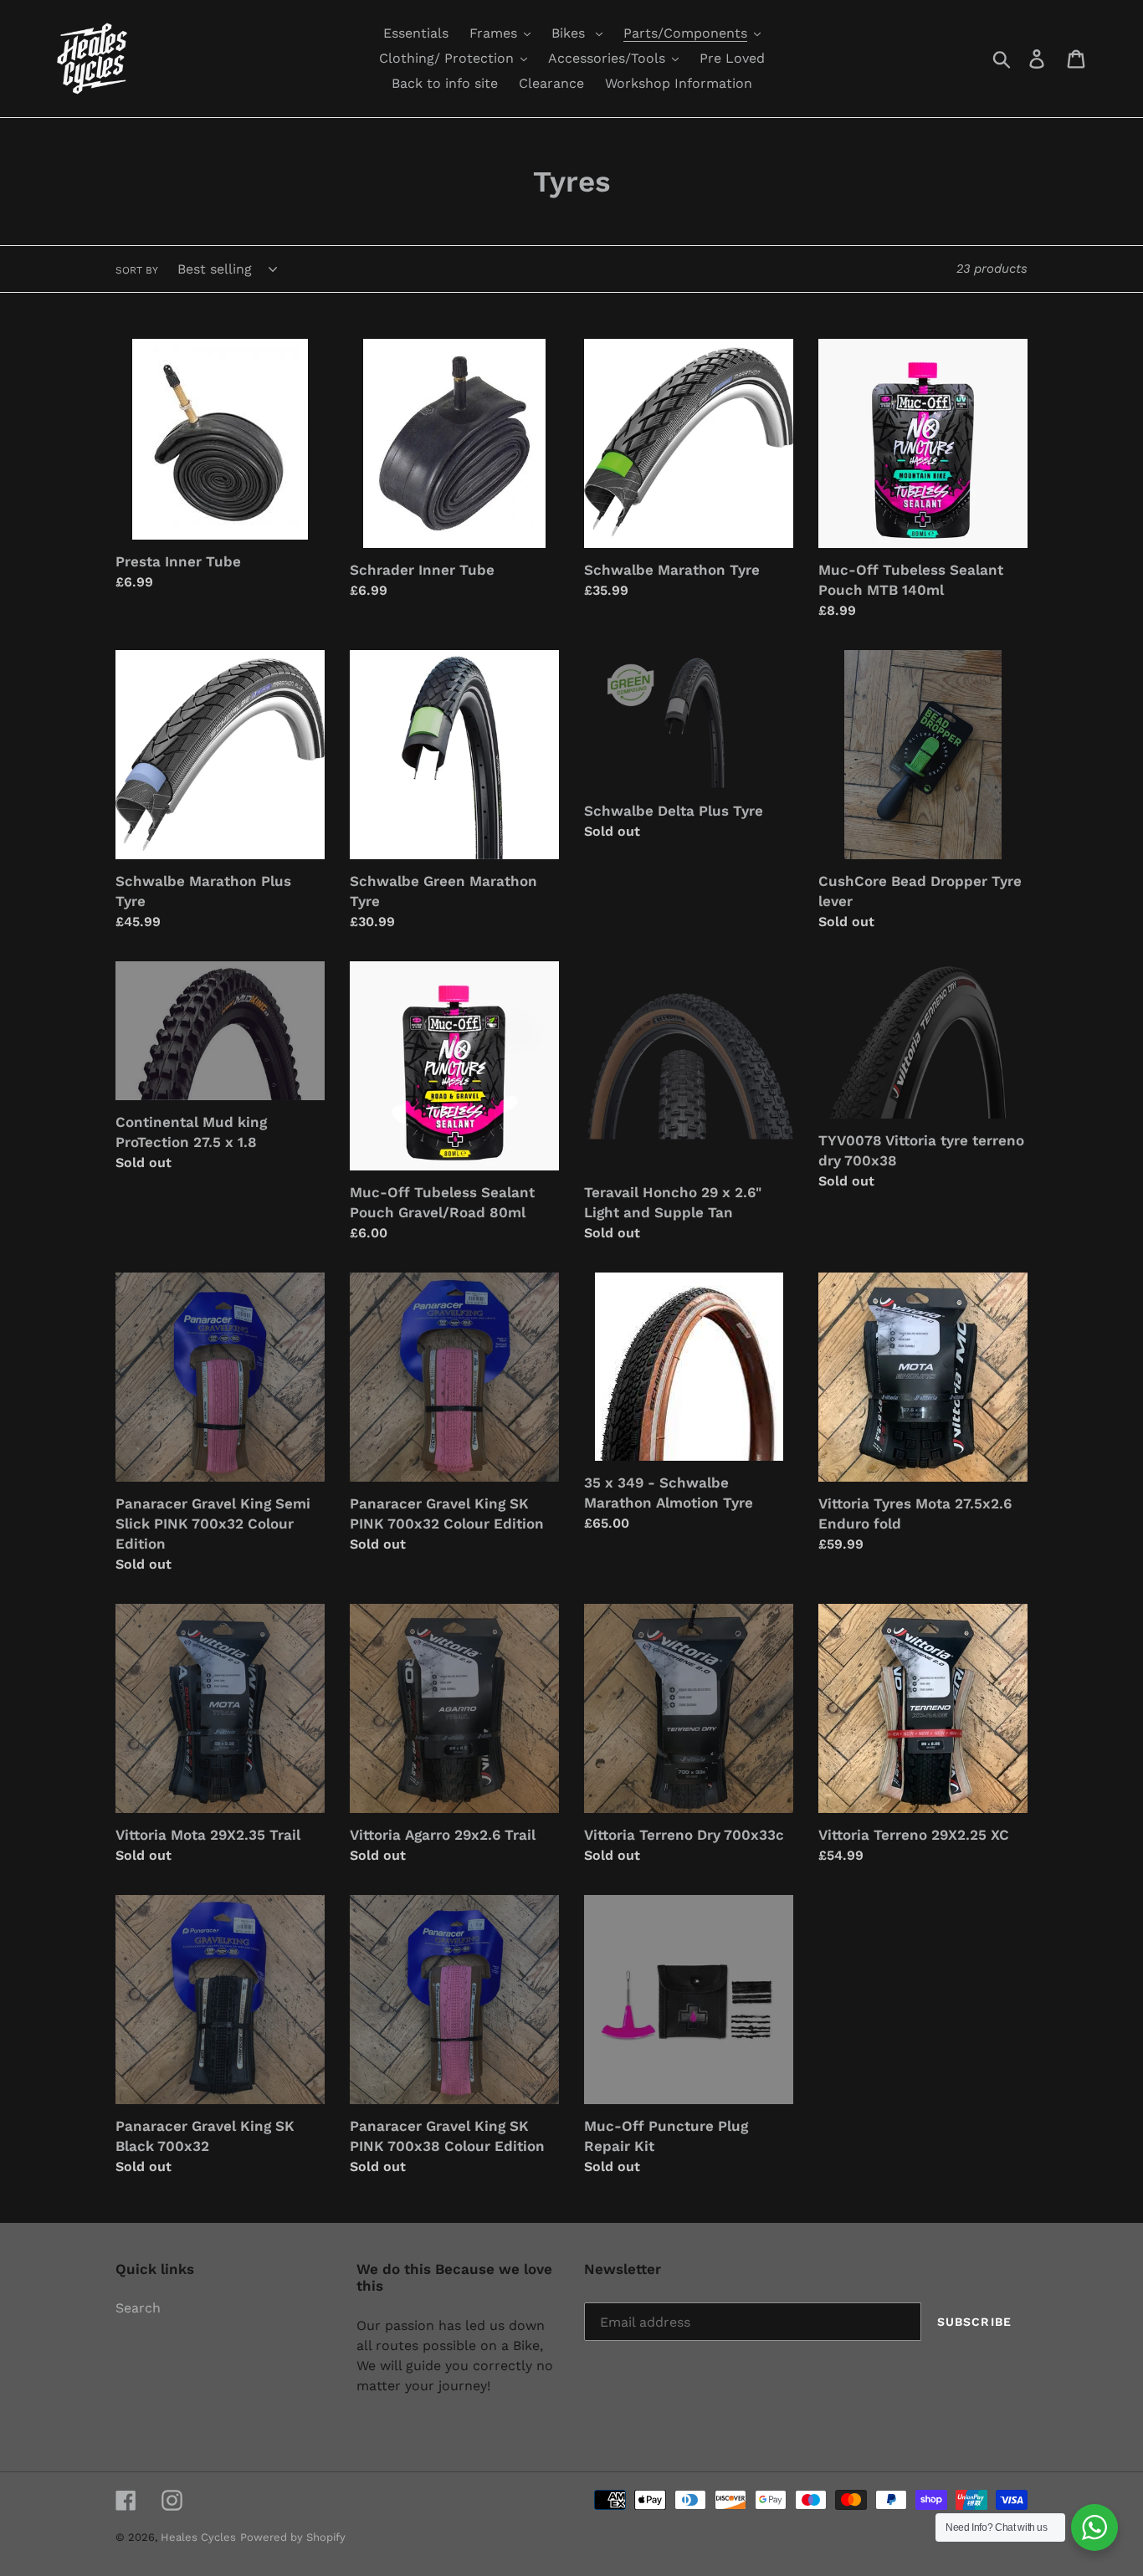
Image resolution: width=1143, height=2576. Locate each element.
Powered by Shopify (293, 2537)
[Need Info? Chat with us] (1094, 2527)
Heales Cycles (198, 2537)
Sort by (137, 270)
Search (138, 2308)
